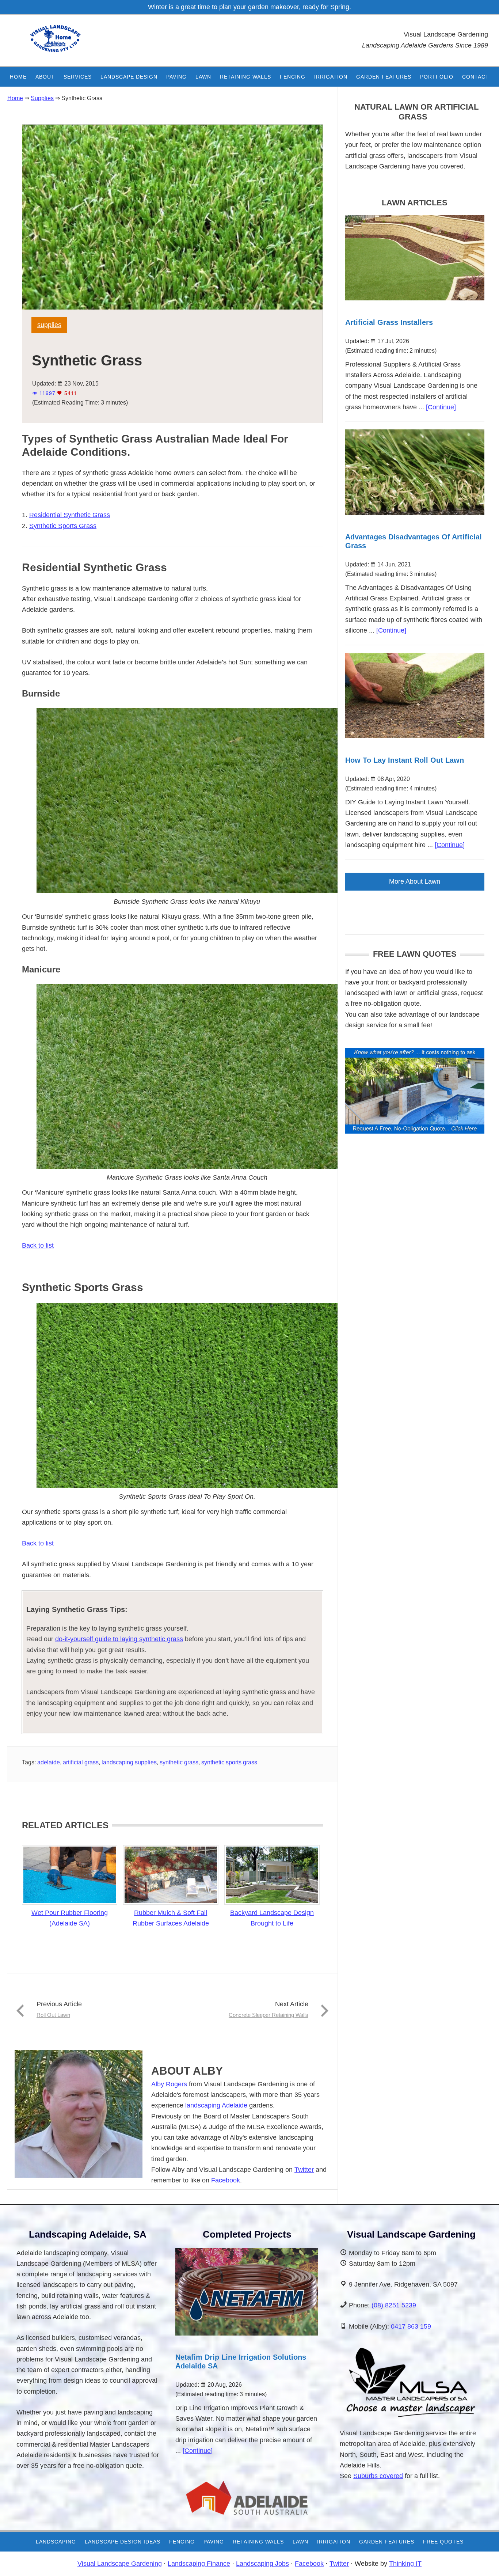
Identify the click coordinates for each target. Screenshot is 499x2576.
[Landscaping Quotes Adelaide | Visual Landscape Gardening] (415, 1131)
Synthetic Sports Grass (63, 526)
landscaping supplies (129, 1762)
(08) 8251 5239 (394, 2305)
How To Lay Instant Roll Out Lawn (405, 760)
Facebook (226, 2180)
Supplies (49, 325)
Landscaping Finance (199, 2564)
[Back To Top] (473, 2563)
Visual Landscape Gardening (120, 2564)
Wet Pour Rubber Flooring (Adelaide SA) (70, 1918)
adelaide (49, 1762)
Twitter (304, 2170)
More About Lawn (415, 881)
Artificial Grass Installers (389, 322)
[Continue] (441, 407)
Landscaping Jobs (262, 2564)
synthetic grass (179, 1762)
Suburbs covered (378, 2476)
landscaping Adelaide (216, 2105)
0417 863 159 (411, 2326)
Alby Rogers (169, 2084)
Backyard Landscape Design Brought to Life (272, 1918)
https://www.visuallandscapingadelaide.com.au (68, 44)
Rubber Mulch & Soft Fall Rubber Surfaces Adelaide (171, 1918)
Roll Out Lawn (53, 2015)
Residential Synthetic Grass (70, 515)
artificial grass (81, 1762)
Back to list (38, 1245)
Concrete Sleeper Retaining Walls (268, 2015)
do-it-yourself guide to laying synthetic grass (119, 1639)
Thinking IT (405, 2564)
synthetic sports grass (229, 1762)
